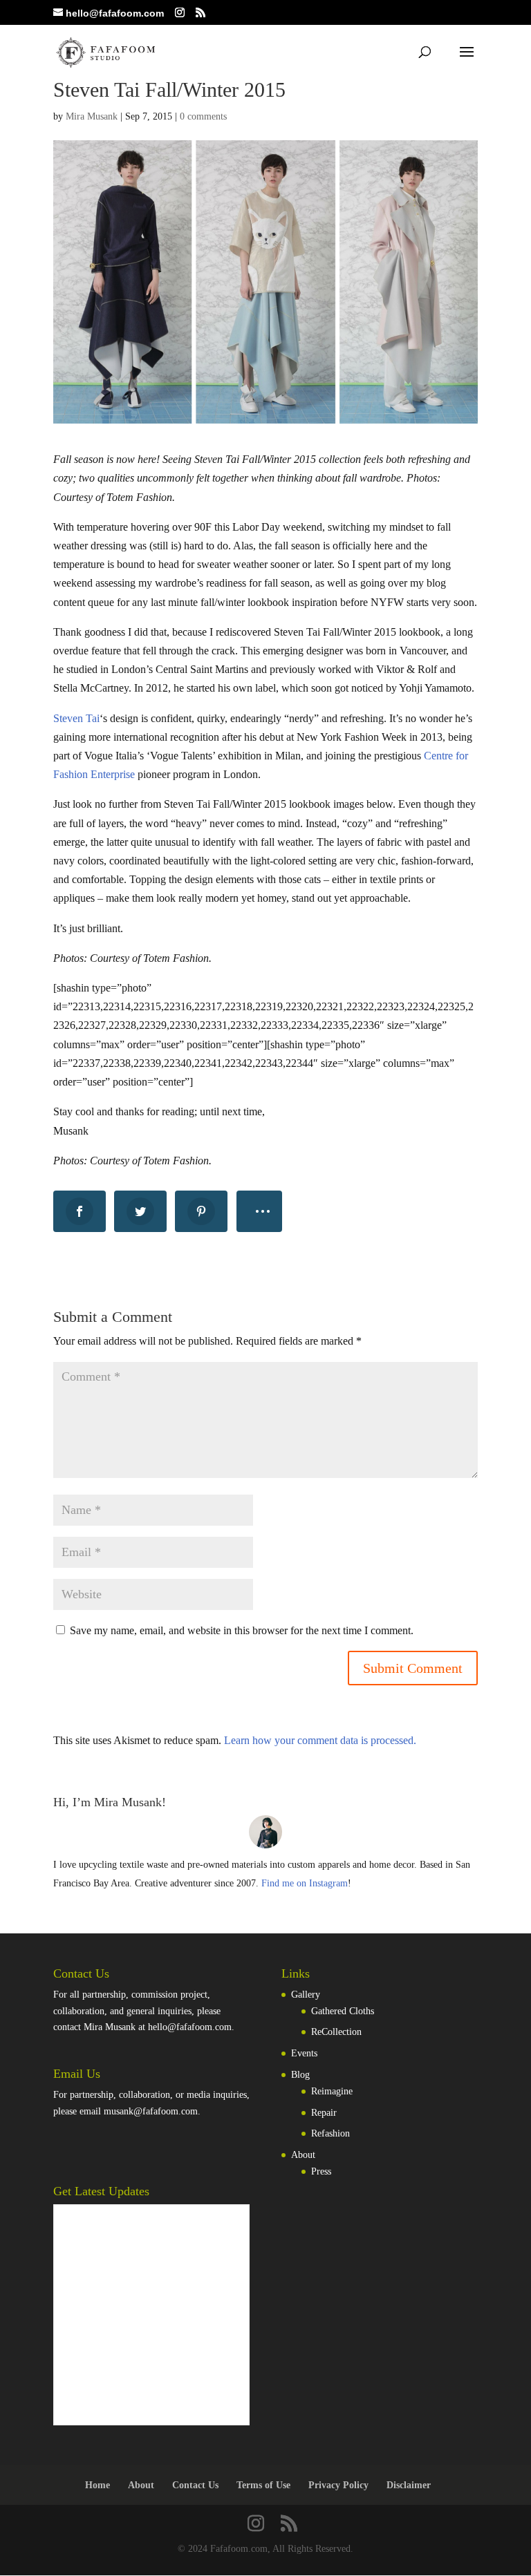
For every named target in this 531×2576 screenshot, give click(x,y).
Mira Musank (92, 116)
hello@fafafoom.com (190, 2027)
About (303, 2155)
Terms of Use (263, 2485)
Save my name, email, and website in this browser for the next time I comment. (242, 1630)
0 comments (203, 116)
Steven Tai (76, 718)
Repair (324, 2113)
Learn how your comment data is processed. (320, 1740)
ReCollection (336, 2032)
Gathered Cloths (343, 2011)
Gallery (306, 1995)
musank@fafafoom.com (151, 2111)
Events (304, 2053)
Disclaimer (409, 2485)
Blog (300, 2075)
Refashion (330, 2133)
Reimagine (332, 2091)
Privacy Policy (338, 2485)
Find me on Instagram (305, 1883)
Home (97, 2485)
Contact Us (195, 2485)
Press (321, 2171)
